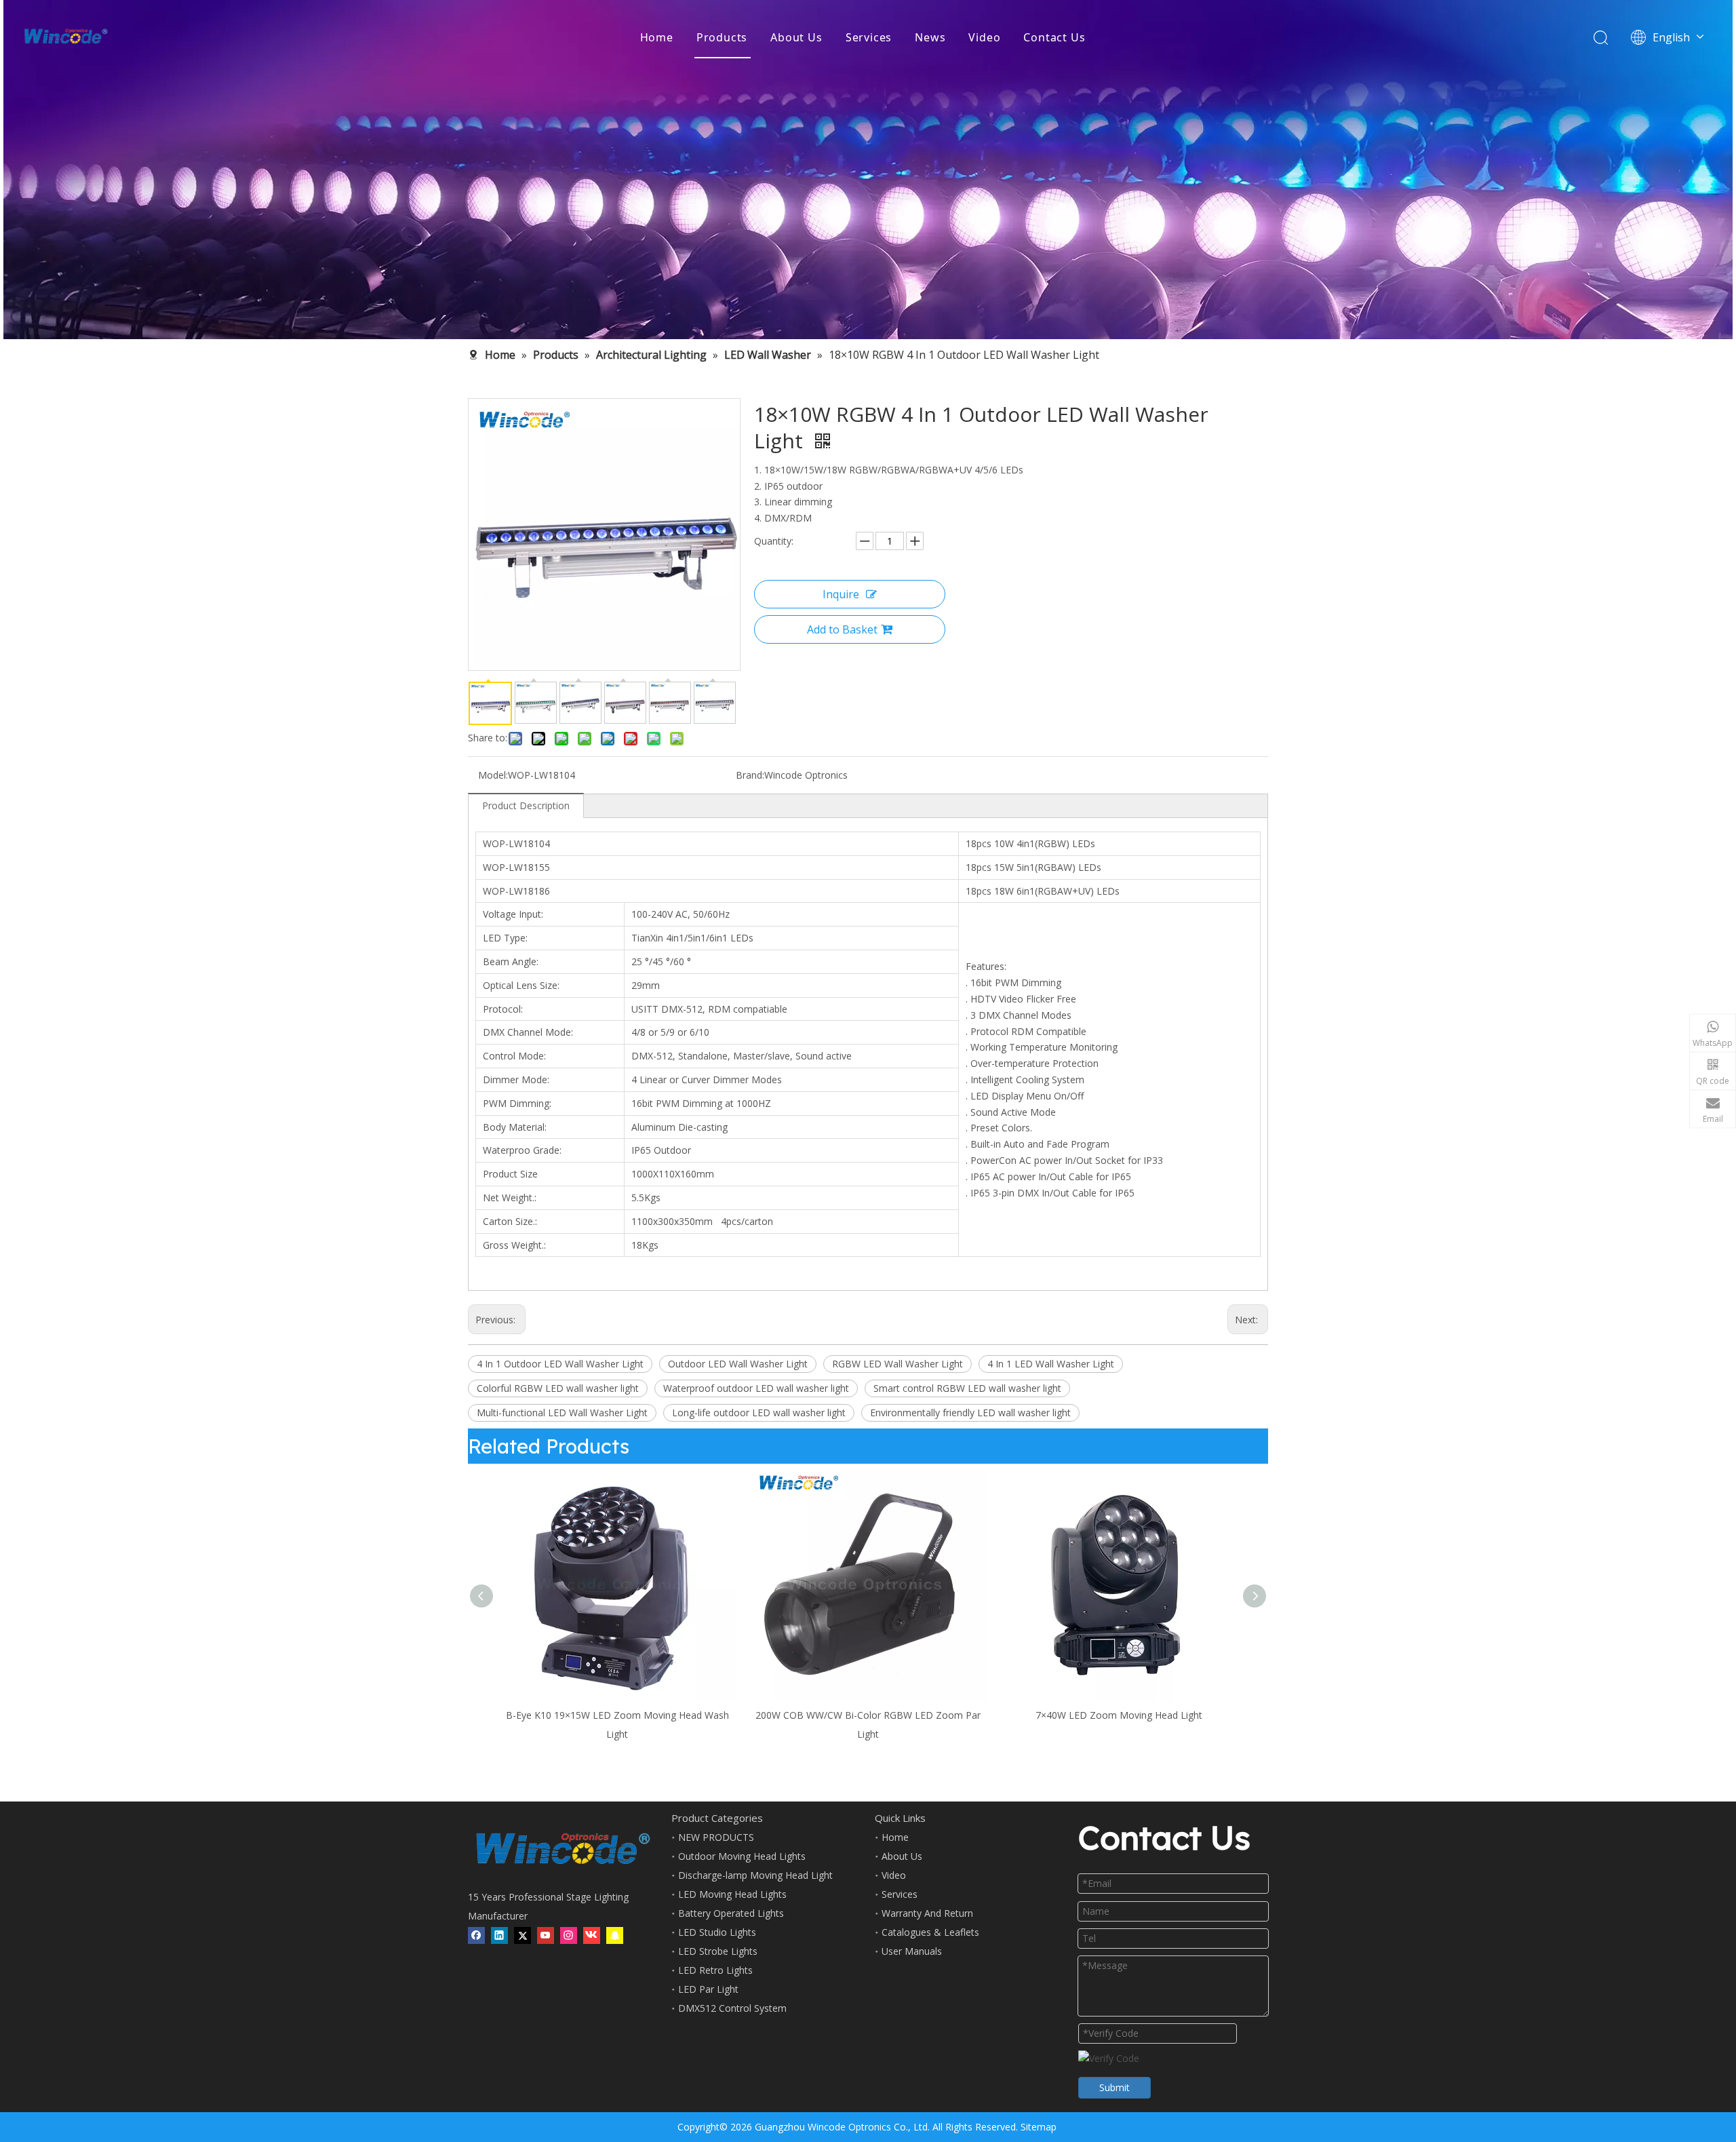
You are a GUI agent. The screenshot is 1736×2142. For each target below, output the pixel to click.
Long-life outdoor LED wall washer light (759, 1413)
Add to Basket (842, 629)
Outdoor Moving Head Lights (742, 1856)
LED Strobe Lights (718, 1951)
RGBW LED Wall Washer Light (897, 1364)
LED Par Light (708, 1989)
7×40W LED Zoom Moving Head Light (1119, 1715)
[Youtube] (546, 1936)
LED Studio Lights (717, 1932)
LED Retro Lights (715, 1970)
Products (722, 37)
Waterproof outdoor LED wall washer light (756, 1388)
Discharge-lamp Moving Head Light (755, 1875)
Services (869, 37)
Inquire (841, 594)
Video (984, 37)
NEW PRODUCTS (716, 1837)
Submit (1114, 2087)
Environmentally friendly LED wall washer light (970, 1413)
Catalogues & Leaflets (930, 1932)
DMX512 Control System (732, 2008)
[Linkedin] (499, 1936)
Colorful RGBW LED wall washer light (558, 1388)
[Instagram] (569, 1936)
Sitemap (1039, 2127)
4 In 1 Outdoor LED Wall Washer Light (560, 1364)
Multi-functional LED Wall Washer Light (562, 1413)
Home (657, 37)
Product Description (526, 805)
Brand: (750, 775)
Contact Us (1054, 37)
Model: (493, 775)
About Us (796, 37)
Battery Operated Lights (731, 1913)
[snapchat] (615, 1936)
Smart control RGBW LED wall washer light (967, 1388)
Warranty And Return (927, 1913)
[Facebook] (476, 1936)
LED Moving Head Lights (732, 1894)
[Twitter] (522, 1936)
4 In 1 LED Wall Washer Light (1051, 1364)
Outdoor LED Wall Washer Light (738, 1364)
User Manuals (912, 1951)
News (930, 37)
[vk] (592, 1936)
